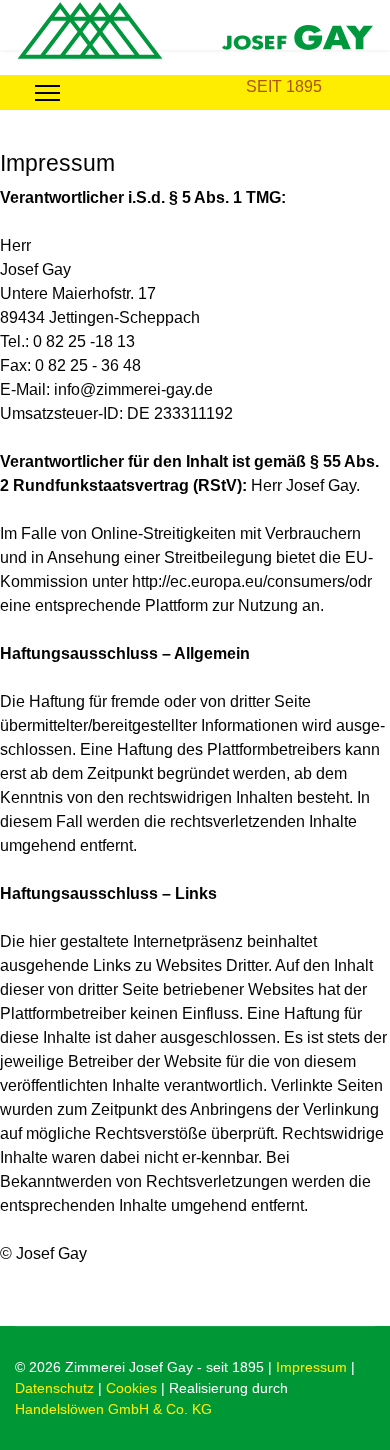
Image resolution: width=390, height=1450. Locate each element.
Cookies (131, 1388)
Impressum (311, 1367)
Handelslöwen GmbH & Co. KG (113, 1409)
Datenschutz (54, 1388)
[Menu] (47, 92)
